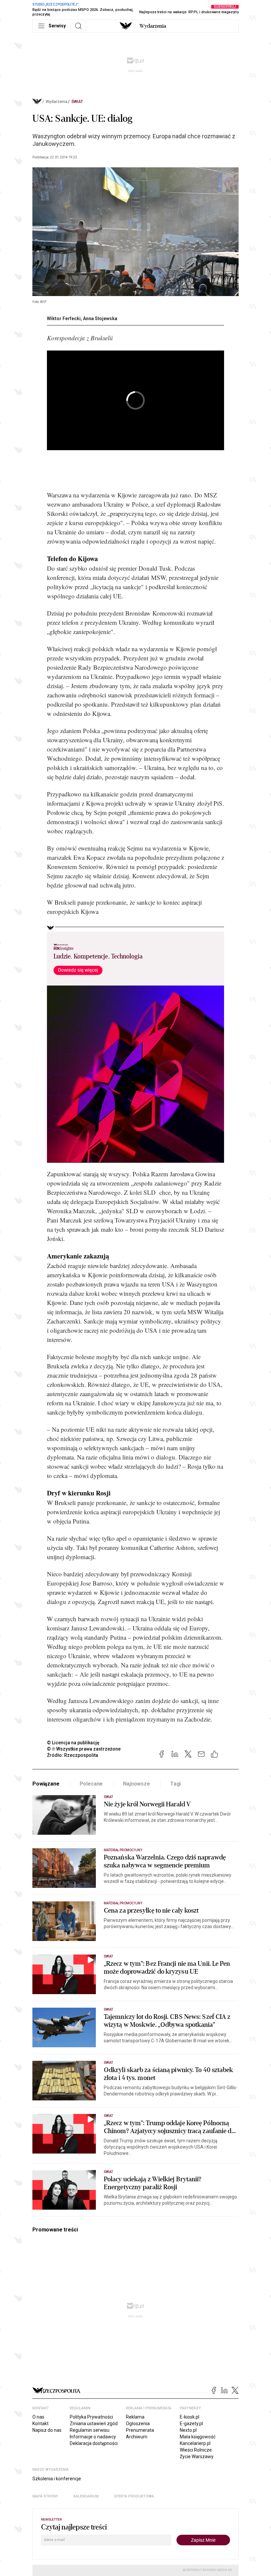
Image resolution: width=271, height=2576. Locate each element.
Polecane (91, 1784)
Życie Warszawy (197, 2457)
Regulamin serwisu (90, 2430)
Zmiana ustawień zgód (94, 2424)
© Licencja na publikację (73, 1743)
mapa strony (45, 2496)
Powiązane (46, 1784)
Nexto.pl (188, 2430)
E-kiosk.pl (190, 2417)
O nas (38, 2417)
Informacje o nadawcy (93, 2437)
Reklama (135, 2417)
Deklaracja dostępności (94, 2443)
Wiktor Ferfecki (64, 318)
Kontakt (40, 2424)
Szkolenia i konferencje (57, 2479)
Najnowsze (136, 1784)
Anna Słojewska (100, 318)
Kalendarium (86, 2496)
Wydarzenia (153, 26)
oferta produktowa (134, 2496)
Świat (77, 102)
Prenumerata (140, 2430)
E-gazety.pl (191, 2424)
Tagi (175, 1784)
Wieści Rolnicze (196, 2450)
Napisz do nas (47, 2430)
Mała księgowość (198, 2437)
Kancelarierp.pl (195, 2443)
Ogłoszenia (138, 2424)
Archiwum (137, 2437)
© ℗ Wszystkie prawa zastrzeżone (84, 1749)
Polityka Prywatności (91, 2417)
